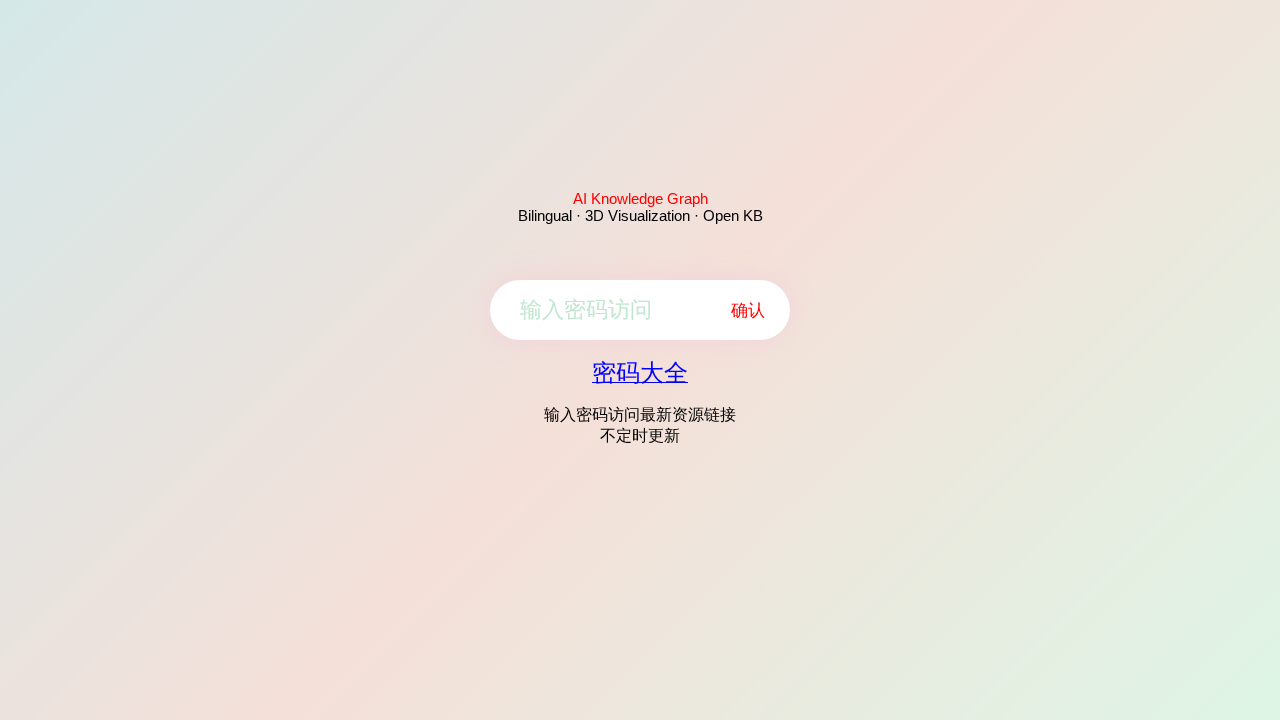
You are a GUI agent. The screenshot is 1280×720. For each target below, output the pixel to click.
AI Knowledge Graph (640, 198)
